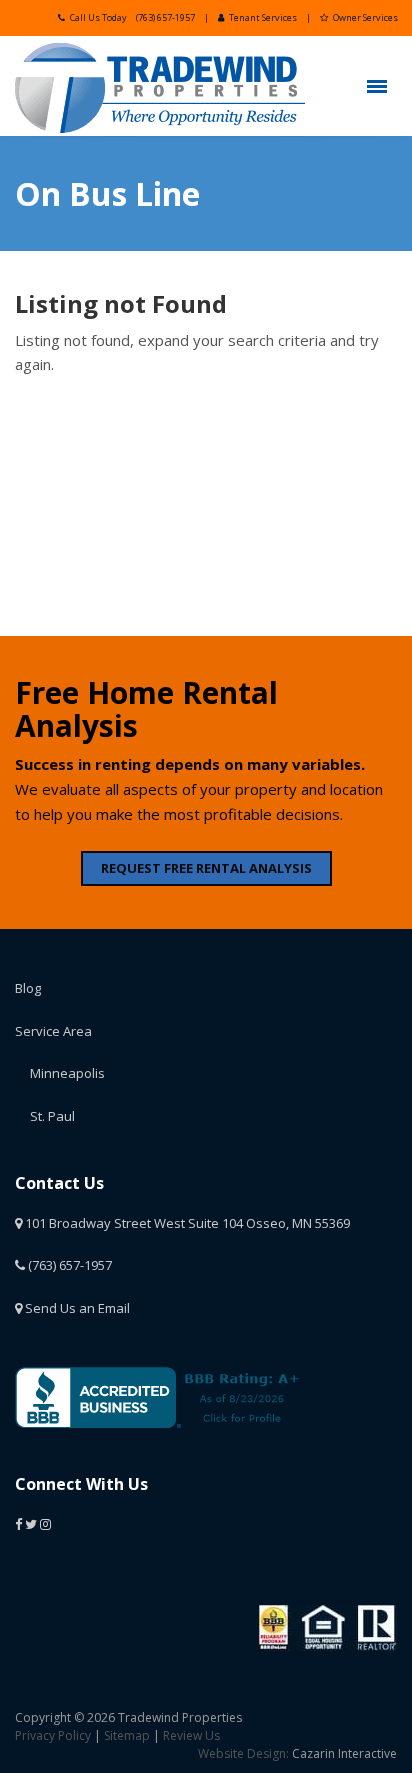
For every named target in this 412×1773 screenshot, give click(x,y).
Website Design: (243, 1753)
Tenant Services (263, 17)
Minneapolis (67, 1073)
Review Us (191, 1735)
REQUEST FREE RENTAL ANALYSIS (206, 868)
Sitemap (127, 1735)
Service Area (53, 1031)
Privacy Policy (53, 1735)
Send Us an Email (76, 1308)
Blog (28, 988)
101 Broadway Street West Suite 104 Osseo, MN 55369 (186, 1223)
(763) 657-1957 (165, 17)
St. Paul (52, 1116)
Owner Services (365, 17)
